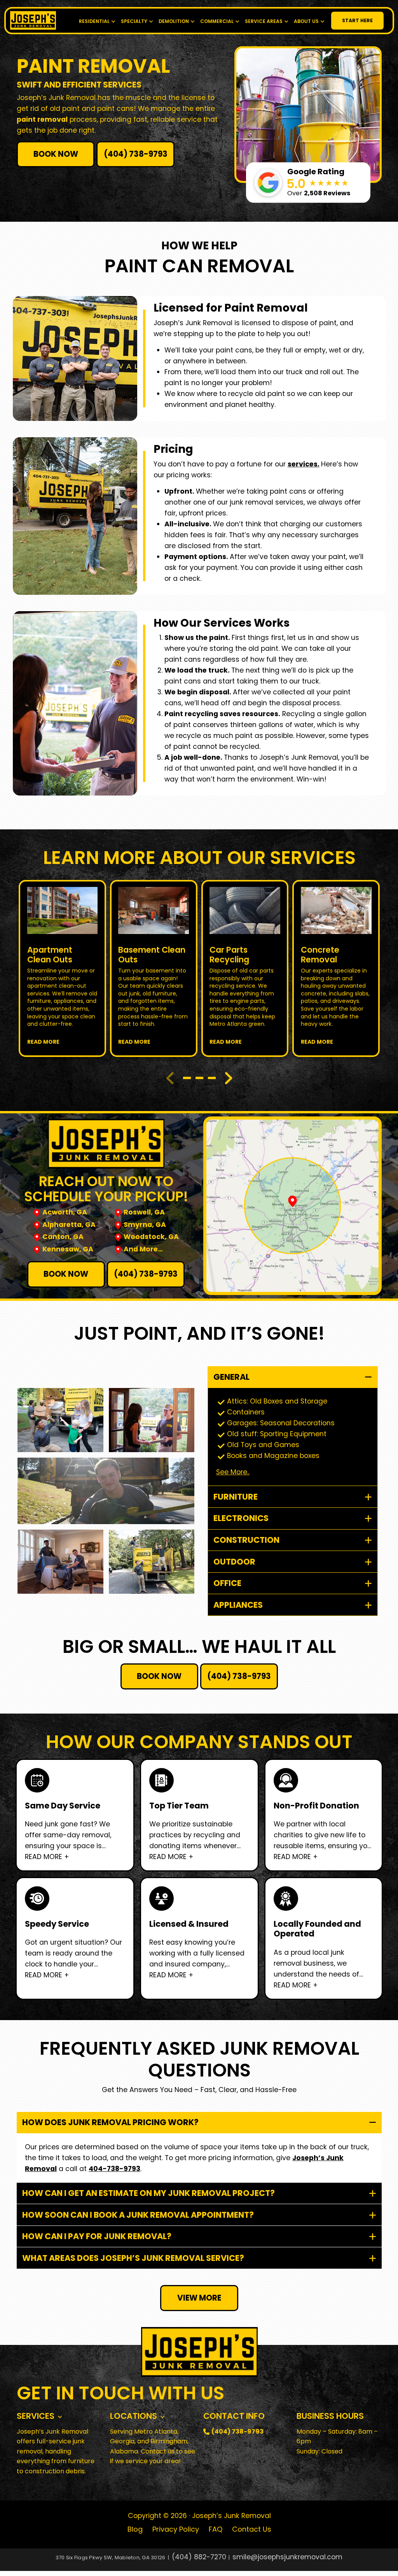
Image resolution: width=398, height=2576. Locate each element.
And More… (143, 1249)
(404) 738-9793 (136, 154)
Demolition (174, 21)
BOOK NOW (56, 154)
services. (304, 464)
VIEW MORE (199, 2298)
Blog (135, 2529)
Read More (43, 1042)
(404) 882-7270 (199, 2557)
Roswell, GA (144, 1212)
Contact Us (252, 2529)
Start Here (357, 20)
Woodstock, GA (151, 1237)
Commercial (217, 21)
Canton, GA (63, 1237)
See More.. (233, 1472)
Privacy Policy (176, 2529)
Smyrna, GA (145, 1225)
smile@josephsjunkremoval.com (287, 2557)
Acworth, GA (65, 1212)
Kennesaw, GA (68, 1249)
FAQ (216, 2529)
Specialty (134, 21)
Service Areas (264, 21)
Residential (94, 21)
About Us (306, 21)
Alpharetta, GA (69, 1225)
